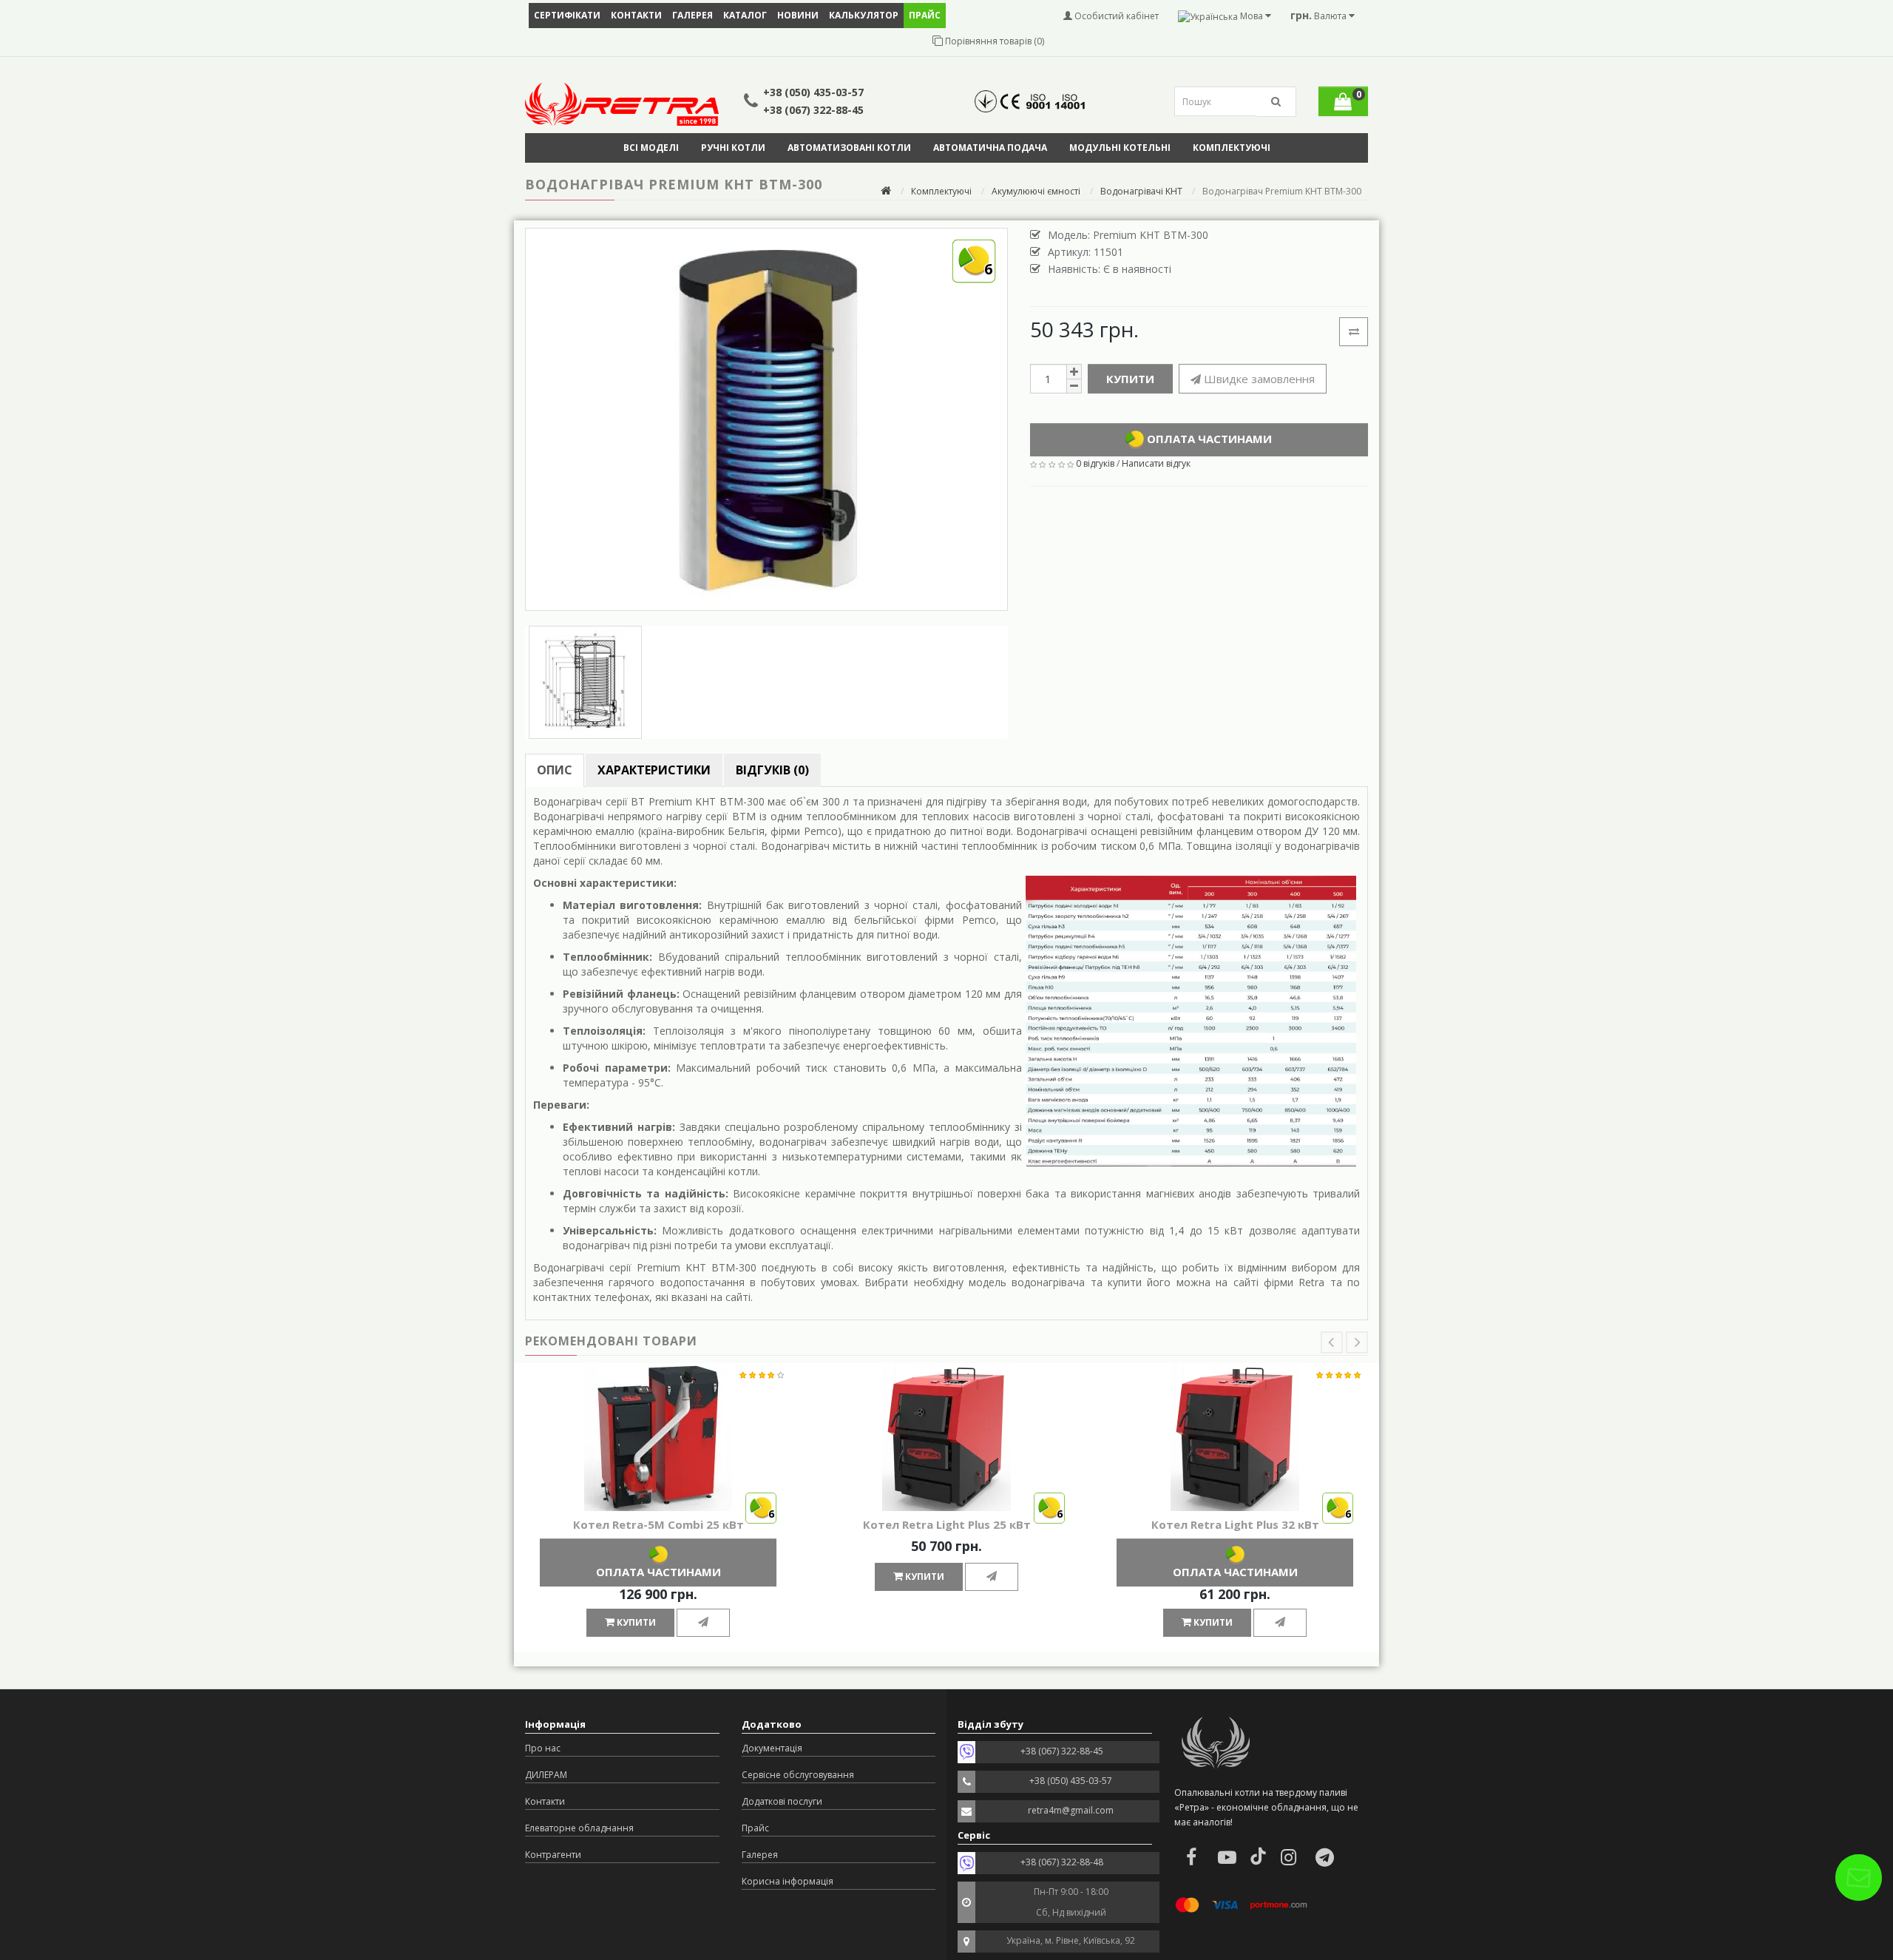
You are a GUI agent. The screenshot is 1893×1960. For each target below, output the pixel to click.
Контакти (636, 15)
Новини (798, 15)
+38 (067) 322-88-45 (813, 110)
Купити (1130, 379)
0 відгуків (1095, 463)
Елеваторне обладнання (579, 1828)
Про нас (543, 1748)
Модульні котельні (1120, 148)
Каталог (745, 15)
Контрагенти (553, 1855)
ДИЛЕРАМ (546, 1775)
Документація (772, 1748)
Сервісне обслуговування (798, 1775)
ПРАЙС (925, 15)
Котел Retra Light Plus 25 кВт (947, 1524)
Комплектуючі (1232, 148)
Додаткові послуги (782, 1801)
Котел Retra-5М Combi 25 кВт (658, 1524)
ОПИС (555, 770)
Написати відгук (1156, 463)
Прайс (755, 1828)
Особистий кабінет (1115, 16)
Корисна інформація (788, 1881)
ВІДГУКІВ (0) (772, 770)
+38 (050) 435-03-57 (813, 92)
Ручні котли (733, 148)
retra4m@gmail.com (1071, 1810)
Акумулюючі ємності (1036, 191)
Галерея (692, 15)
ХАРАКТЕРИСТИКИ (654, 770)
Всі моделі (651, 148)
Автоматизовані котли (849, 148)
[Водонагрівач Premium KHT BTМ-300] (585, 682)
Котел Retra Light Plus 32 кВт (1235, 1524)
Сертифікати (567, 15)
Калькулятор (864, 15)
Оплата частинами (1208, 438)
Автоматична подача (990, 148)
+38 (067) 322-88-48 (1062, 1862)
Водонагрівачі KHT (1141, 191)
